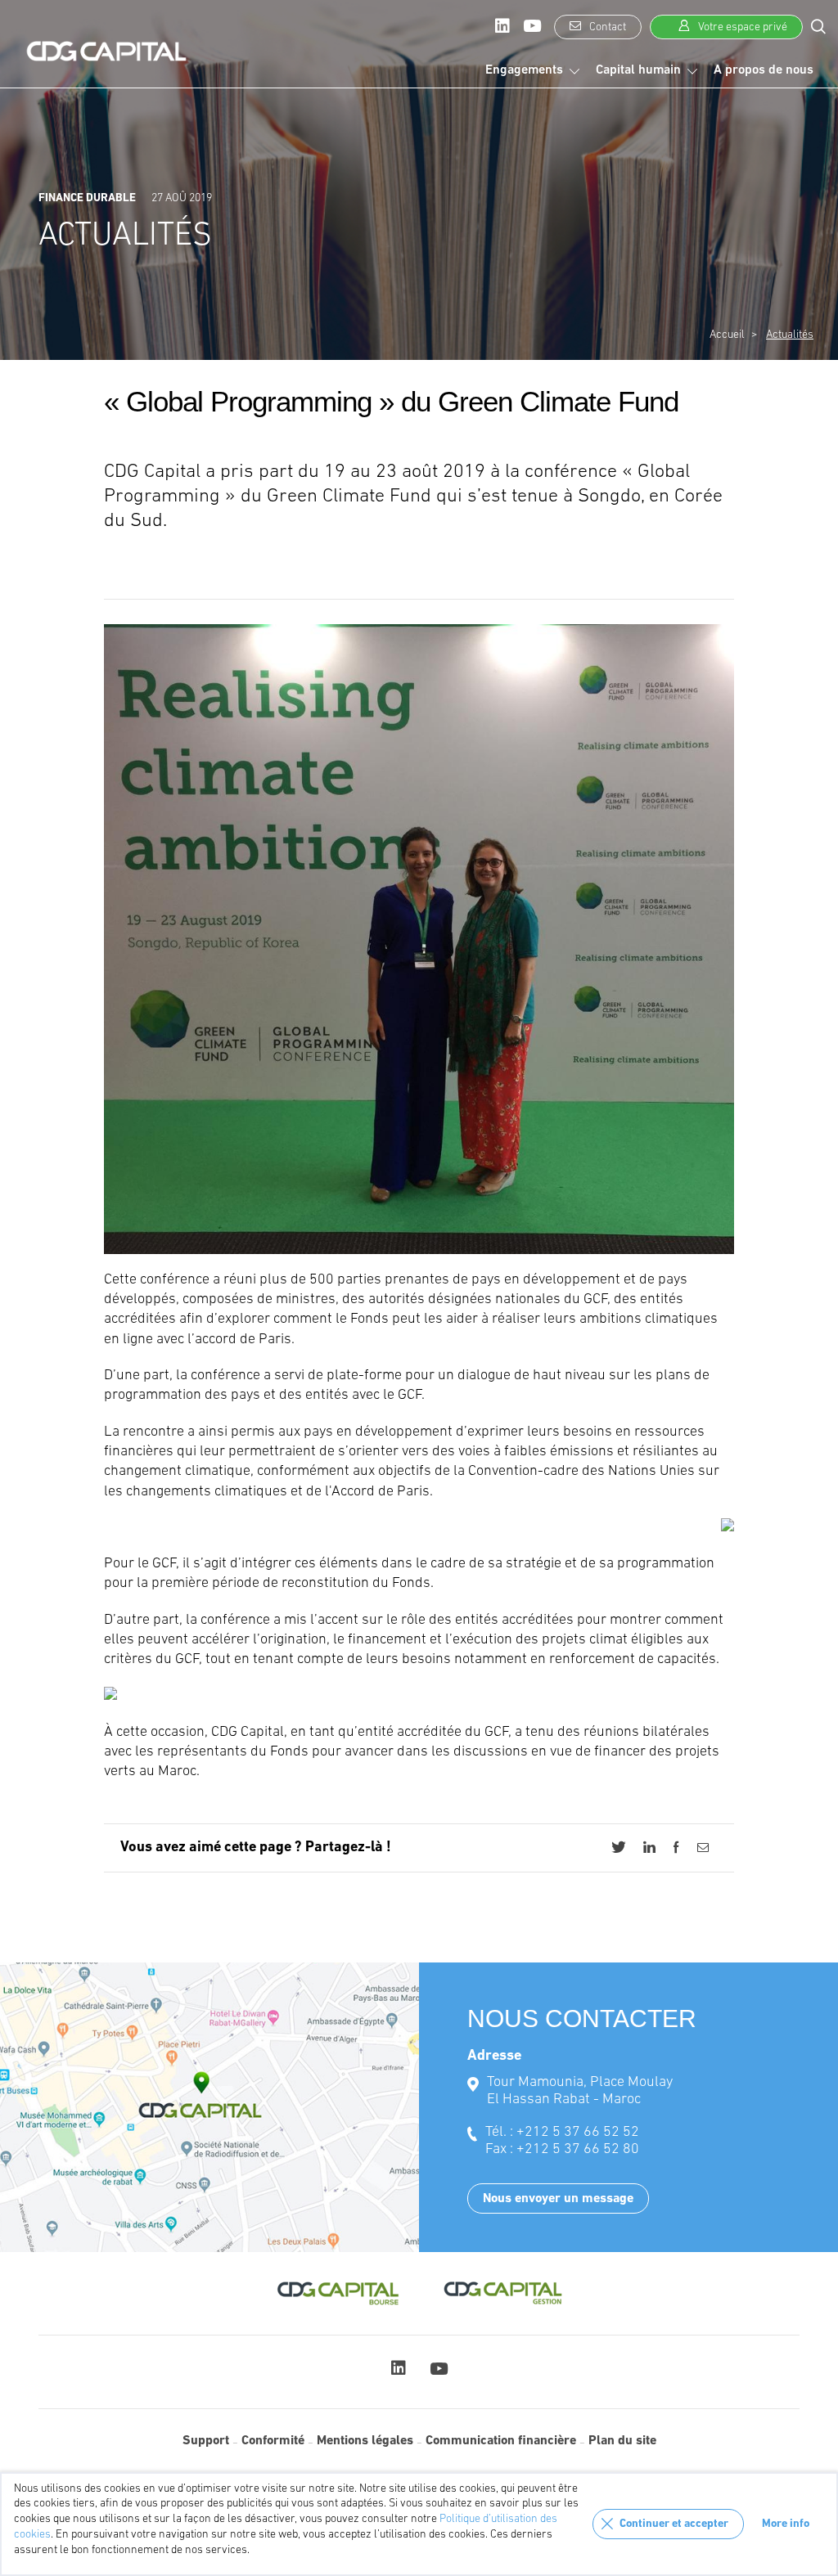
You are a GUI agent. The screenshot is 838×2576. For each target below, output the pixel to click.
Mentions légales (365, 2441)
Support (206, 2441)
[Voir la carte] (209, 2107)
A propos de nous (764, 70)
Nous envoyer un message (558, 2199)
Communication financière (501, 2441)
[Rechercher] (818, 26)
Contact (606, 27)
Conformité (273, 2441)
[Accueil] (106, 52)
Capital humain (638, 70)
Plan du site (622, 2441)
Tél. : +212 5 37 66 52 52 (562, 2133)
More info (786, 2524)
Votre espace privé (741, 27)
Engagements (524, 70)
